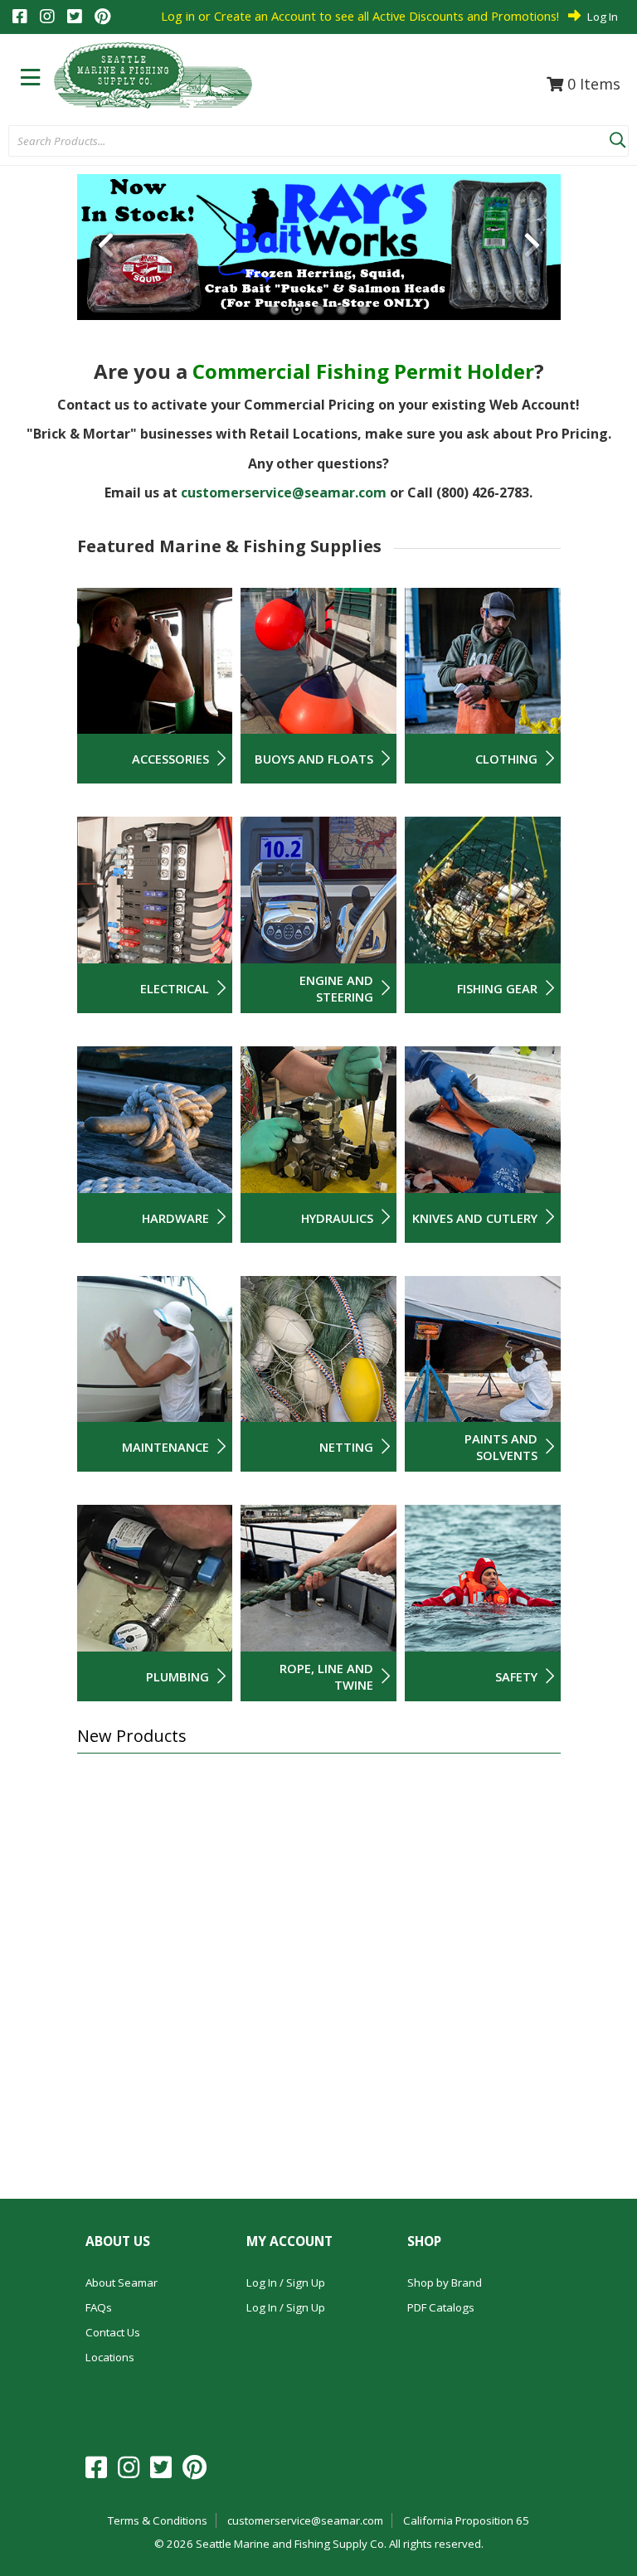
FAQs (99, 2307)
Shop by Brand (445, 2283)
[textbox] (301, 142)
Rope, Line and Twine (326, 1676)
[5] (364, 310)
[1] (274, 310)
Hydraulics (337, 1218)
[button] (617, 137)
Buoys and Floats (314, 759)
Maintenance (165, 1447)
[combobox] (309, 142)
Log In (603, 17)
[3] (319, 310)
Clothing (506, 759)
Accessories (170, 759)
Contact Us (113, 2332)
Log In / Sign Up (286, 2283)
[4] (341, 310)
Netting (346, 1447)
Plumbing (177, 1676)
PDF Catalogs (441, 2307)
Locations (110, 2357)
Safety (516, 1676)
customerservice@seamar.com (284, 492)
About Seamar (122, 2283)
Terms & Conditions (158, 2520)
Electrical (175, 988)
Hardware (175, 1218)
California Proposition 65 (466, 2520)
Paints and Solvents (501, 1447)
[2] (297, 310)
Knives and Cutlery (475, 1218)
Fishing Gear (497, 988)
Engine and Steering (336, 988)
